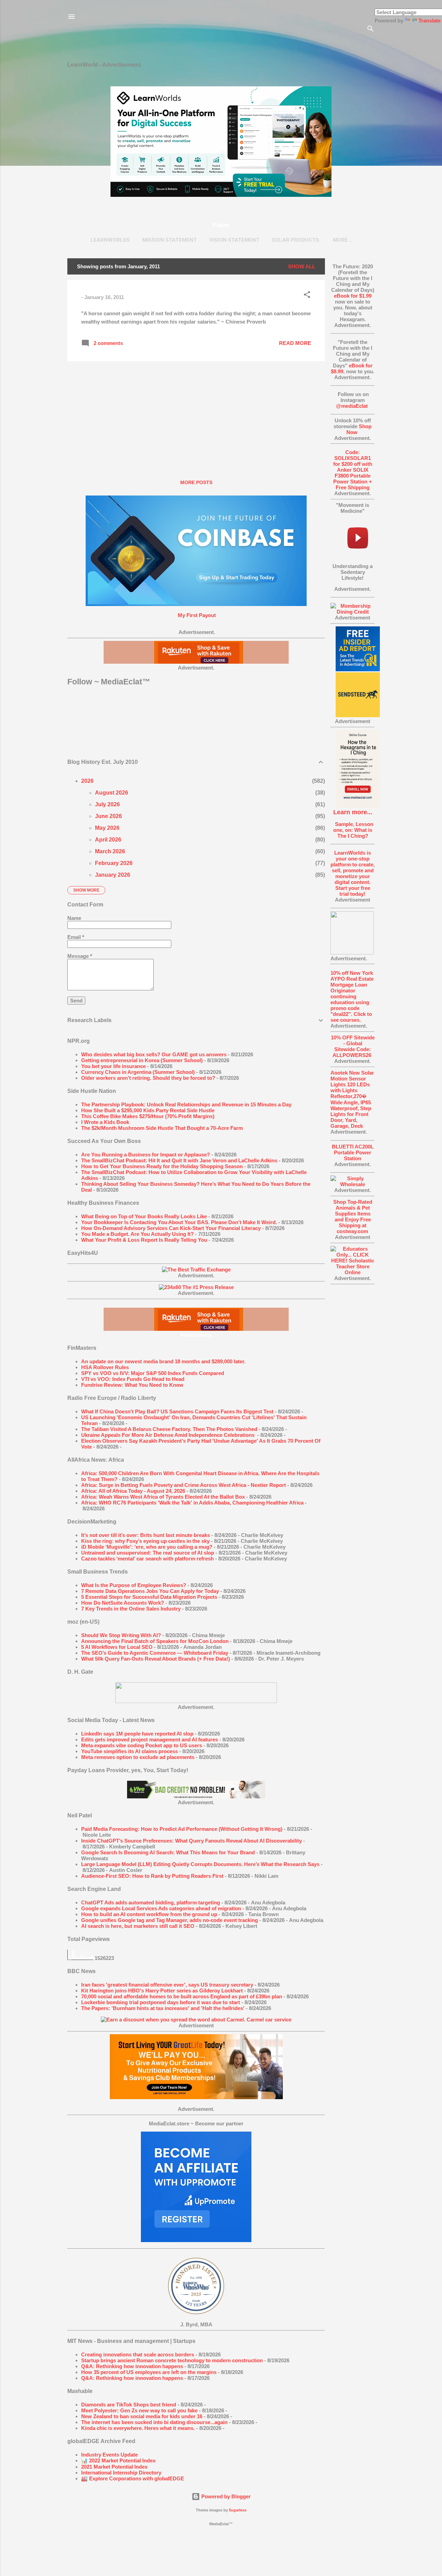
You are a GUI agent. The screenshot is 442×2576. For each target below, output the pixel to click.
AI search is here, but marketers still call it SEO (138, 1926)
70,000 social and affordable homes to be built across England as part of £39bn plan (182, 1996)
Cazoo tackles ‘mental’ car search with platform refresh (147, 1559)
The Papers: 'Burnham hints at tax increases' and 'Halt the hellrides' (163, 2008)
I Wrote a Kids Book (105, 1122)
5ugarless (238, 2510)
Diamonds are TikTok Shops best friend (129, 2405)
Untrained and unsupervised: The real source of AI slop (148, 1553)
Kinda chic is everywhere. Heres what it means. (138, 2428)
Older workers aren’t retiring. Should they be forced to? (148, 1078)
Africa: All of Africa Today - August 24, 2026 (133, 1491)
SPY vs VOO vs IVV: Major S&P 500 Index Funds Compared (153, 1373)
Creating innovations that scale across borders (138, 2354)
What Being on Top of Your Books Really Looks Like (144, 1216)
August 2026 (112, 793)
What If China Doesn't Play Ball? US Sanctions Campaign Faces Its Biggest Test (177, 1411)
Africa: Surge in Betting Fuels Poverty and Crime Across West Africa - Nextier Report (184, 1485)
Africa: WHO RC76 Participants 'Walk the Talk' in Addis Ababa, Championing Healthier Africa (192, 1503)
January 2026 (113, 875)
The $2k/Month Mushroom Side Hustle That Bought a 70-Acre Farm (162, 1128)
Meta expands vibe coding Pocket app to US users (142, 1745)
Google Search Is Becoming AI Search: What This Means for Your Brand (168, 1852)
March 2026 (110, 851)
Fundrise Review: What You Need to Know (132, 1385)
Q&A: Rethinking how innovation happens (132, 2366)
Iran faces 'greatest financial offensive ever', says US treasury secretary (167, 1985)
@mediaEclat (352, 406)
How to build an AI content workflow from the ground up (149, 1914)
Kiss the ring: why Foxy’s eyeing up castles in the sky (145, 1541)
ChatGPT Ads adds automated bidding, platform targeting (151, 1902)
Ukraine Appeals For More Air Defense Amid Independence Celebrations (169, 1435)
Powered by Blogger (225, 2496)
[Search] (371, 30)
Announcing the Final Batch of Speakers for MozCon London (155, 1641)
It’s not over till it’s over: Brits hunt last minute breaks (146, 1535)
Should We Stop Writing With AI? (121, 1635)
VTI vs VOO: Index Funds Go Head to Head (133, 1379)
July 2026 (107, 804)
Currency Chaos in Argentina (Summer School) (138, 1072)
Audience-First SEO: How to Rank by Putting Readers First (152, 1876)
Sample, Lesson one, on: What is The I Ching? (353, 830)
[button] (307, 296)
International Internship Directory (121, 2473)
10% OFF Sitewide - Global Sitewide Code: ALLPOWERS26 (353, 1046)
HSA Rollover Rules (105, 1367)
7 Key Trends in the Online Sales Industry (131, 1609)
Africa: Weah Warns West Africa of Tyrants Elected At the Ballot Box (163, 1497)
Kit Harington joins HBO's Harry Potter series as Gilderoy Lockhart (162, 1991)
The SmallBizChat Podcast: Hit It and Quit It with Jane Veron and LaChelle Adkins (179, 1160)
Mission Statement (170, 240)
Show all (302, 266)
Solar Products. (296, 240)
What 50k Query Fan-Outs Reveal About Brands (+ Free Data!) (156, 1659)
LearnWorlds (110, 240)
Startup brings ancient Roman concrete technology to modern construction (172, 2360)
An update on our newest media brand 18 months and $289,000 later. (163, 1361)
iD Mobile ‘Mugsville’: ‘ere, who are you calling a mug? (147, 1547)
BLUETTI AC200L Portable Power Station (353, 1152)
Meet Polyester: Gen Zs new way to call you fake (139, 2410)
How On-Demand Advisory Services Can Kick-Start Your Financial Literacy (171, 1228)
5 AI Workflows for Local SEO (117, 1647)
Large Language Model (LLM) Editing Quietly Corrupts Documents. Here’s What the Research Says (200, 1864)
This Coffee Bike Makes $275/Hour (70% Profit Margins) (148, 1116)
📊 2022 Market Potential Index (118, 2460)
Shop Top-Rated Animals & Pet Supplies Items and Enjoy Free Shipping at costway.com (353, 1217)
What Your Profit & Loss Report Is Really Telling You (144, 1240)
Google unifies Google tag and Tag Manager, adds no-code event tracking (170, 1920)
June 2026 (108, 816)
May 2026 (107, 828)
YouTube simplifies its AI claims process (129, 1751)
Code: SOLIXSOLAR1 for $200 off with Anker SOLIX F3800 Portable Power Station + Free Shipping (353, 470)
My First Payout (196, 615)
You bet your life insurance (113, 1066)
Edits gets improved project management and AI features (150, 1739)
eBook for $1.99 (353, 296)
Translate (430, 21)
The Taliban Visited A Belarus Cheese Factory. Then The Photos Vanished (169, 1429)
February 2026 (114, 863)
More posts (196, 482)
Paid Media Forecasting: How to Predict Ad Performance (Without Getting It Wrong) (182, 1829)
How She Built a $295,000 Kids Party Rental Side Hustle (148, 1110)
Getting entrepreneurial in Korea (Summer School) (142, 1060)
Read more (295, 343)
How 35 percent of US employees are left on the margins (149, 2372)
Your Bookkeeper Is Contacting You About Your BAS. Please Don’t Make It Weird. (179, 1222)
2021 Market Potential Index (114, 2467)
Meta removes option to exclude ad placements (138, 1757)
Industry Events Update (109, 2455)
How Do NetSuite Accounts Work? (123, 1603)
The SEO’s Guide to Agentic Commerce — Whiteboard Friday (155, 1653)
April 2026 (108, 840)
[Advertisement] (353, 1394)
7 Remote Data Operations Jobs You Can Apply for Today (150, 1591)
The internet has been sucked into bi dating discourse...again (154, 2422)
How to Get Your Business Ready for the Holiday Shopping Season (162, 1166)
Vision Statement (234, 240)
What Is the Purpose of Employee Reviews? (134, 1585)
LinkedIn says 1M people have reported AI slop (137, 1734)
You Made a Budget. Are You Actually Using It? (137, 1234)
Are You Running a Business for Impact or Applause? (146, 1155)
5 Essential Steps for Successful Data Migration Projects (149, 1597)
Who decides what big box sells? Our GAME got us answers (154, 1054)
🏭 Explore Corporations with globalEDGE (133, 2478)
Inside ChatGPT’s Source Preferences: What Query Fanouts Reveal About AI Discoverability (191, 1841)
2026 (87, 781)
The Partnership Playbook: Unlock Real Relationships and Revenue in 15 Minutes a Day (186, 1104)
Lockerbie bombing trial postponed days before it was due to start (161, 2002)
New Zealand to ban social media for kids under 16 (142, 2416)
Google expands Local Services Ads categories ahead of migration (161, 1908)
